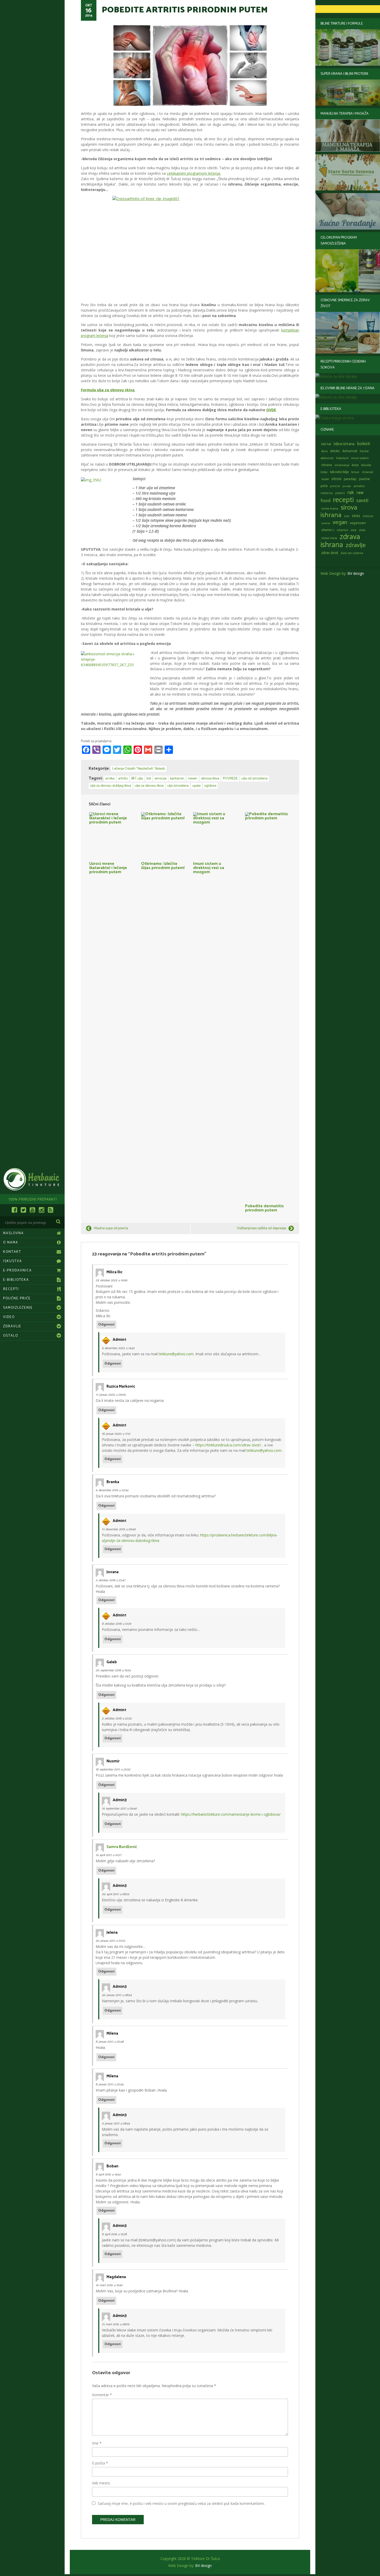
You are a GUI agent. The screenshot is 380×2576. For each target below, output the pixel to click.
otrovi (336, 479)
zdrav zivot (330, 553)
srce (347, 516)
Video (9, 1317)
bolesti (363, 444)
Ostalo (11, 1336)
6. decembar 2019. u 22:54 (112, 1490)
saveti (362, 501)
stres (356, 516)
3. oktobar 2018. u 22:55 (117, 1718)
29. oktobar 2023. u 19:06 (111, 1280)
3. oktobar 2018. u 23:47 (110, 1580)
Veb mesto (101, 2483)
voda (362, 530)
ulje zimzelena (178, 786)
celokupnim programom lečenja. (194, 173)
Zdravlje (12, 1326)
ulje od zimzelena (254, 779)
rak (351, 493)
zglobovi (210, 786)
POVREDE (230, 779)
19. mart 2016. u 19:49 (109, 2285)
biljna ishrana (344, 444)
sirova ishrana (339, 511)
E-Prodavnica (17, 1271)
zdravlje (356, 545)
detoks (335, 451)
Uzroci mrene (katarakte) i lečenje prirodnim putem (108, 867)
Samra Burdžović (122, 1847)
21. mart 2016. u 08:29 (116, 2324)
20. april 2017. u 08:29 (115, 1894)
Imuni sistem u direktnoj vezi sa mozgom (209, 867)
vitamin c (328, 530)
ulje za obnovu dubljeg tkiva (111, 786)
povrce (335, 486)
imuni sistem (360, 458)
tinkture (368, 516)
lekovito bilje (339, 472)
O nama (11, 1243)
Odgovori (106, 1325)
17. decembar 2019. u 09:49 (119, 1529)
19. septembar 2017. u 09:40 (119, 1809)
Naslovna (13, 1233)
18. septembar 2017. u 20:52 (113, 1769)
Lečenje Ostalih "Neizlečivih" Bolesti (139, 769)
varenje (326, 523)
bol (149, 779)
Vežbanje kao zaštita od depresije (261, 1228)
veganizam (358, 523)
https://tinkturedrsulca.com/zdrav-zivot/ (228, 1445)
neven (193, 779)
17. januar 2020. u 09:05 (111, 1395)
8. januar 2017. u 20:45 (110, 2084)
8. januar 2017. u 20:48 (110, 2042)
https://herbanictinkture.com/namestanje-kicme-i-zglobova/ (231, 1814)
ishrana (327, 465)
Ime (97, 2443)
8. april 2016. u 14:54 (108, 2174)
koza (355, 465)
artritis (123, 779)
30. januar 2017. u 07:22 (110, 1941)
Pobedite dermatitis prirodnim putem (264, 1208)
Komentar (102, 2395)
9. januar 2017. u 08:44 (116, 2124)
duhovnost (350, 451)
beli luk (326, 444)
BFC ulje (137, 779)
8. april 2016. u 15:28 (114, 2234)
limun (355, 472)
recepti (343, 500)
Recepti (11, 1289)
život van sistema (352, 553)
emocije (161, 779)
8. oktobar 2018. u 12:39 (116, 1624)
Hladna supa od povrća (111, 1228)
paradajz (350, 479)
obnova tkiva (210, 779)
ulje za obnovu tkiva (149, 786)
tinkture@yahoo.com (176, 1354)
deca (324, 451)
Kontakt (12, 1252)
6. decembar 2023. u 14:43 (118, 1348)
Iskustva (13, 1261)
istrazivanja (342, 465)
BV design (356, 573)
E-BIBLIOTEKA (16, 1280)
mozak (325, 479)
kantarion (177, 779)
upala (196, 786)
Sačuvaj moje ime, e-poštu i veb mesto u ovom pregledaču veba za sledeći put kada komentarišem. (181, 2503)
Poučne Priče (17, 1298)
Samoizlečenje (18, 1308)
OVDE (271, 410)
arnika (110, 779)
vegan (340, 522)
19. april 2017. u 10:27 (108, 1855)
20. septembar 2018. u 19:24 (113, 1670)
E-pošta (100, 2463)
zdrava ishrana (340, 541)
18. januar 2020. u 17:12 (116, 1434)
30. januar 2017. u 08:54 (117, 1995)
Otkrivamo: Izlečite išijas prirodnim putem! (163, 865)
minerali (368, 472)
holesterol (342, 458)
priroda (347, 486)
